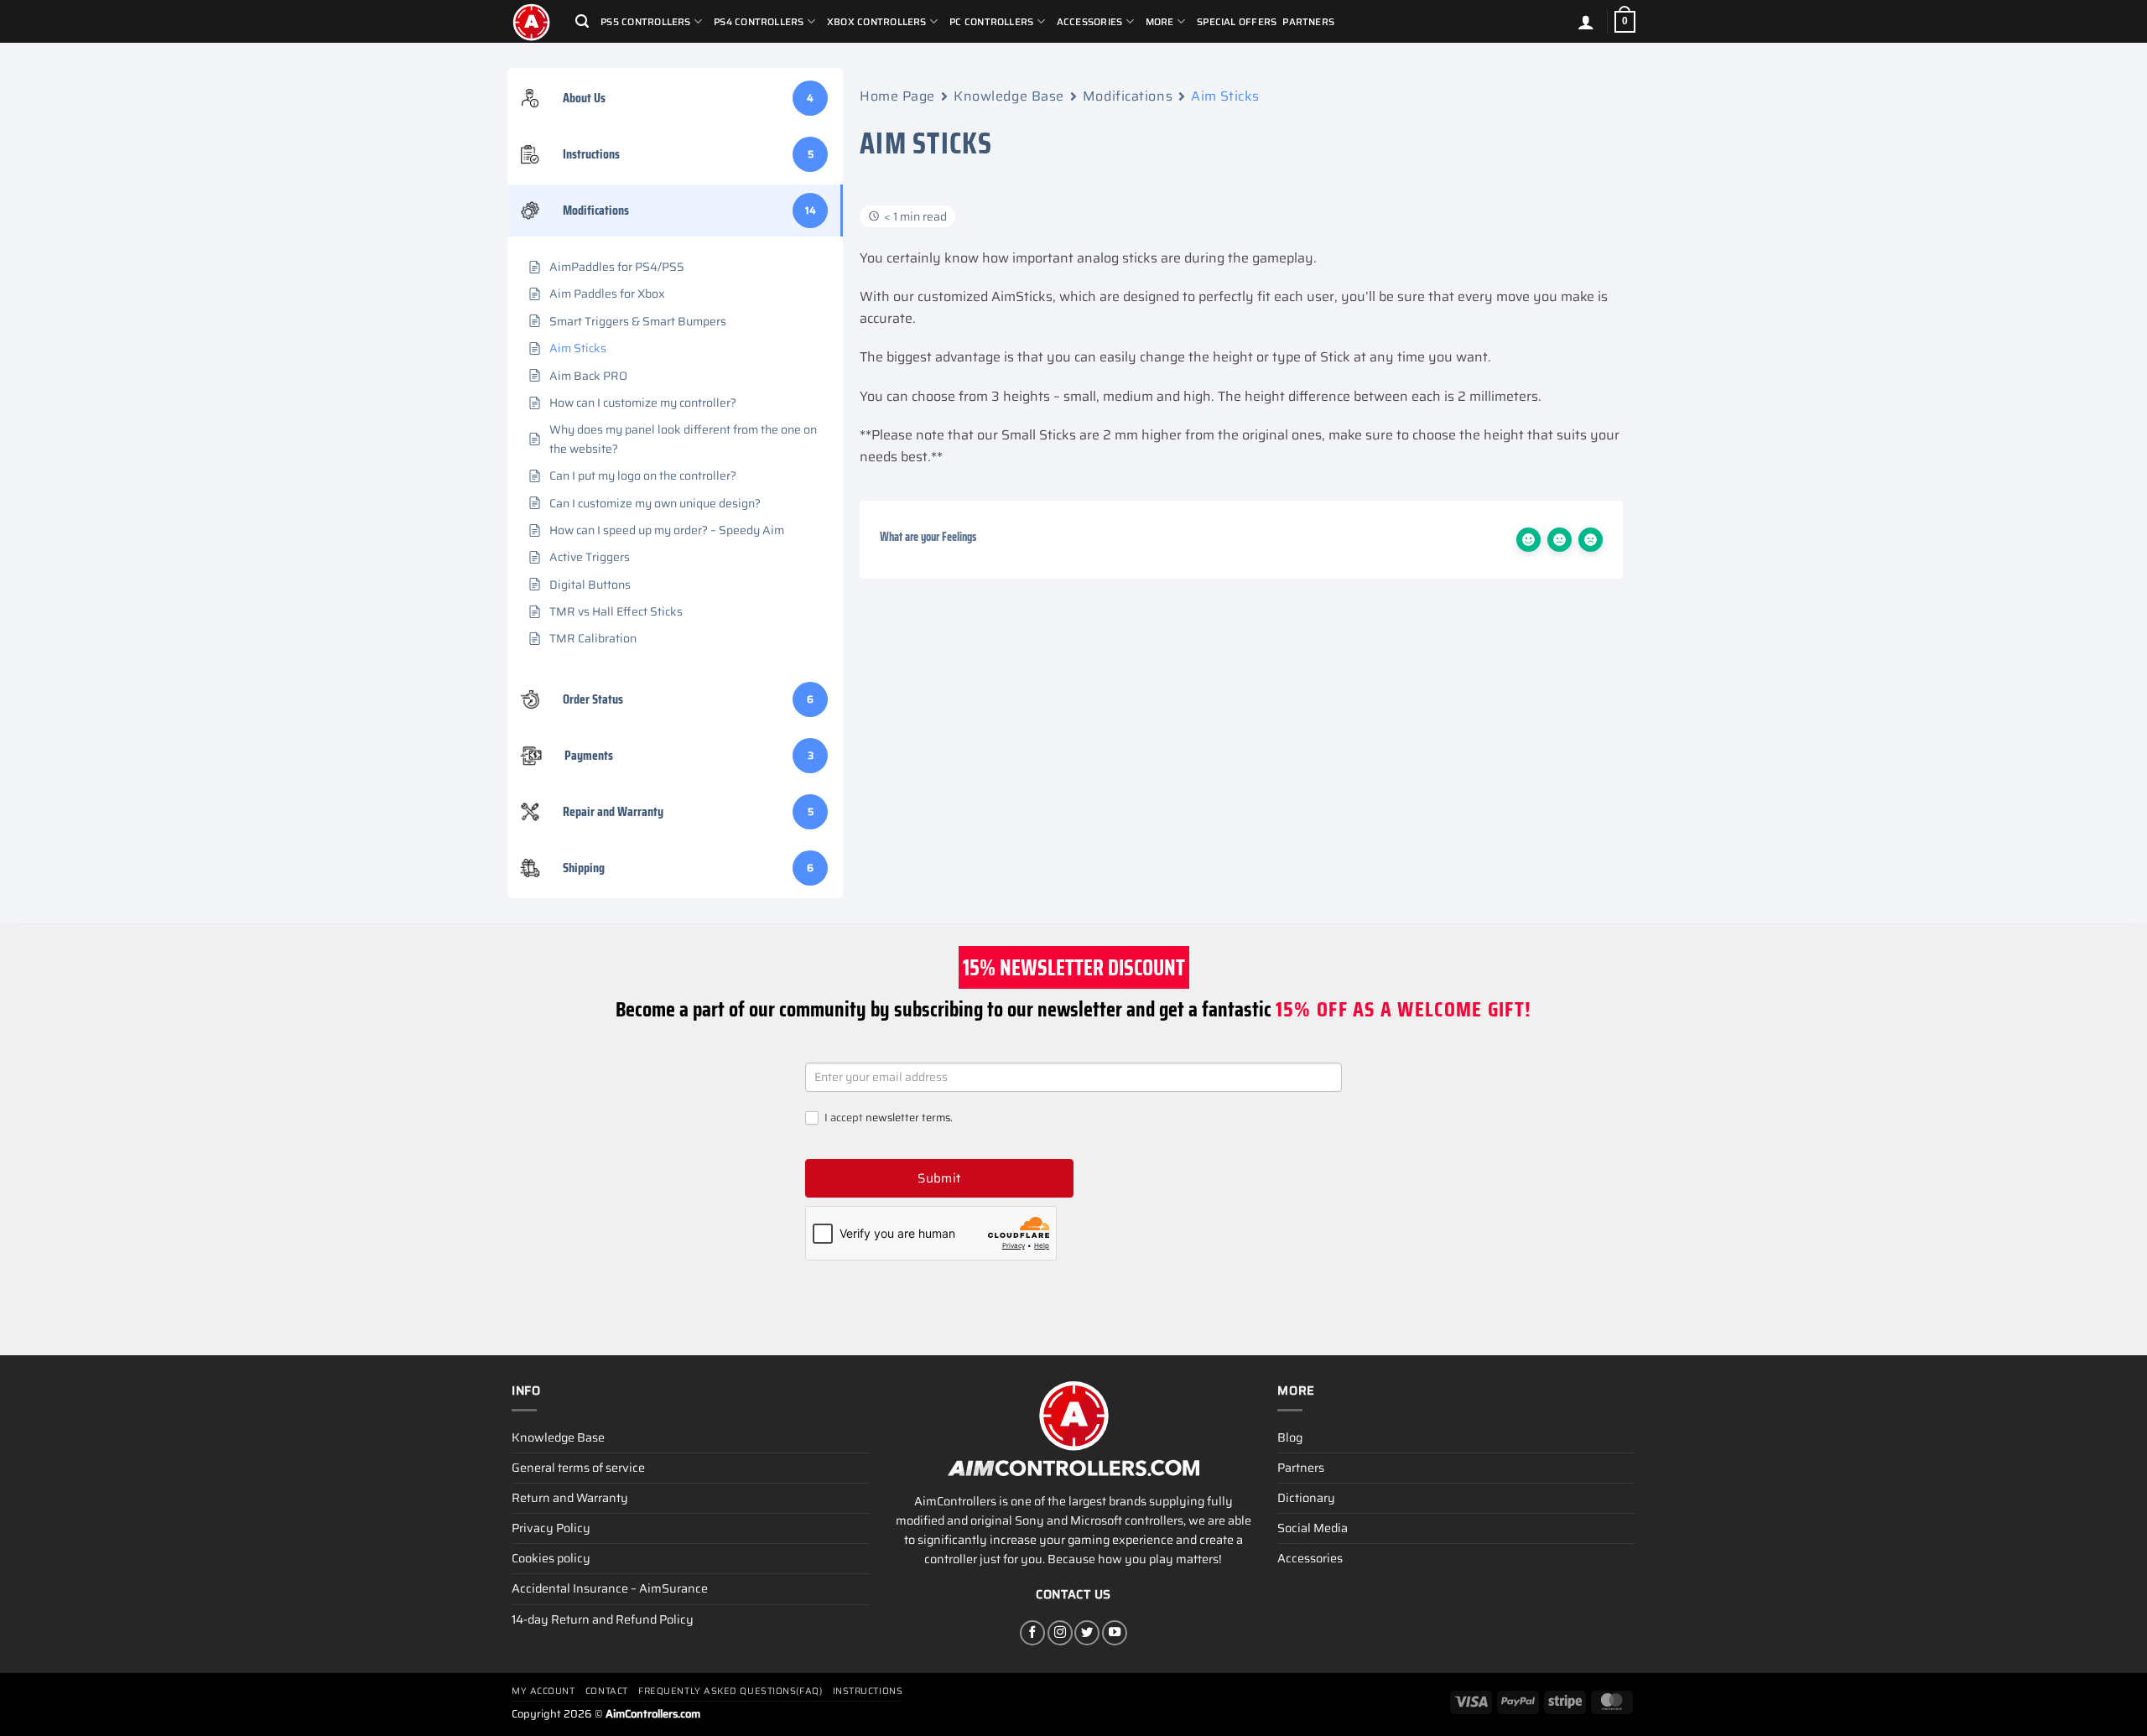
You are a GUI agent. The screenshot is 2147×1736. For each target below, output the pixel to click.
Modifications (1128, 96)
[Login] (1586, 22)
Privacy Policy (551, 1528)
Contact (607, 1691)
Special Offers (1237, 22)
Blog (1290, 1437)
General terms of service (578, 1468)
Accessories (1310, 1558)
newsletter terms (908, 1117)
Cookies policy (551, 1558)
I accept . (887, 1118)
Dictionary (1306, 1498)
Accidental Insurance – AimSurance (610, 1588)
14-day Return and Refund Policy (603, 1619)
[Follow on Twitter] (1087, 1633)
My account (543, 1691)
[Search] (582, 21)
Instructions (868, 1691)
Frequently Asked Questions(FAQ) (730, 1691)
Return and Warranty (570, 1498)
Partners (1308, 22)
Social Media (1313, 1528)
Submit (939, 1178)
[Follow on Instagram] (1060, 1633)
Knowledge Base (1009, 96)
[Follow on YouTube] (1115, 1633)
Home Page (897, 96)
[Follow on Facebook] (1032, 1633)
